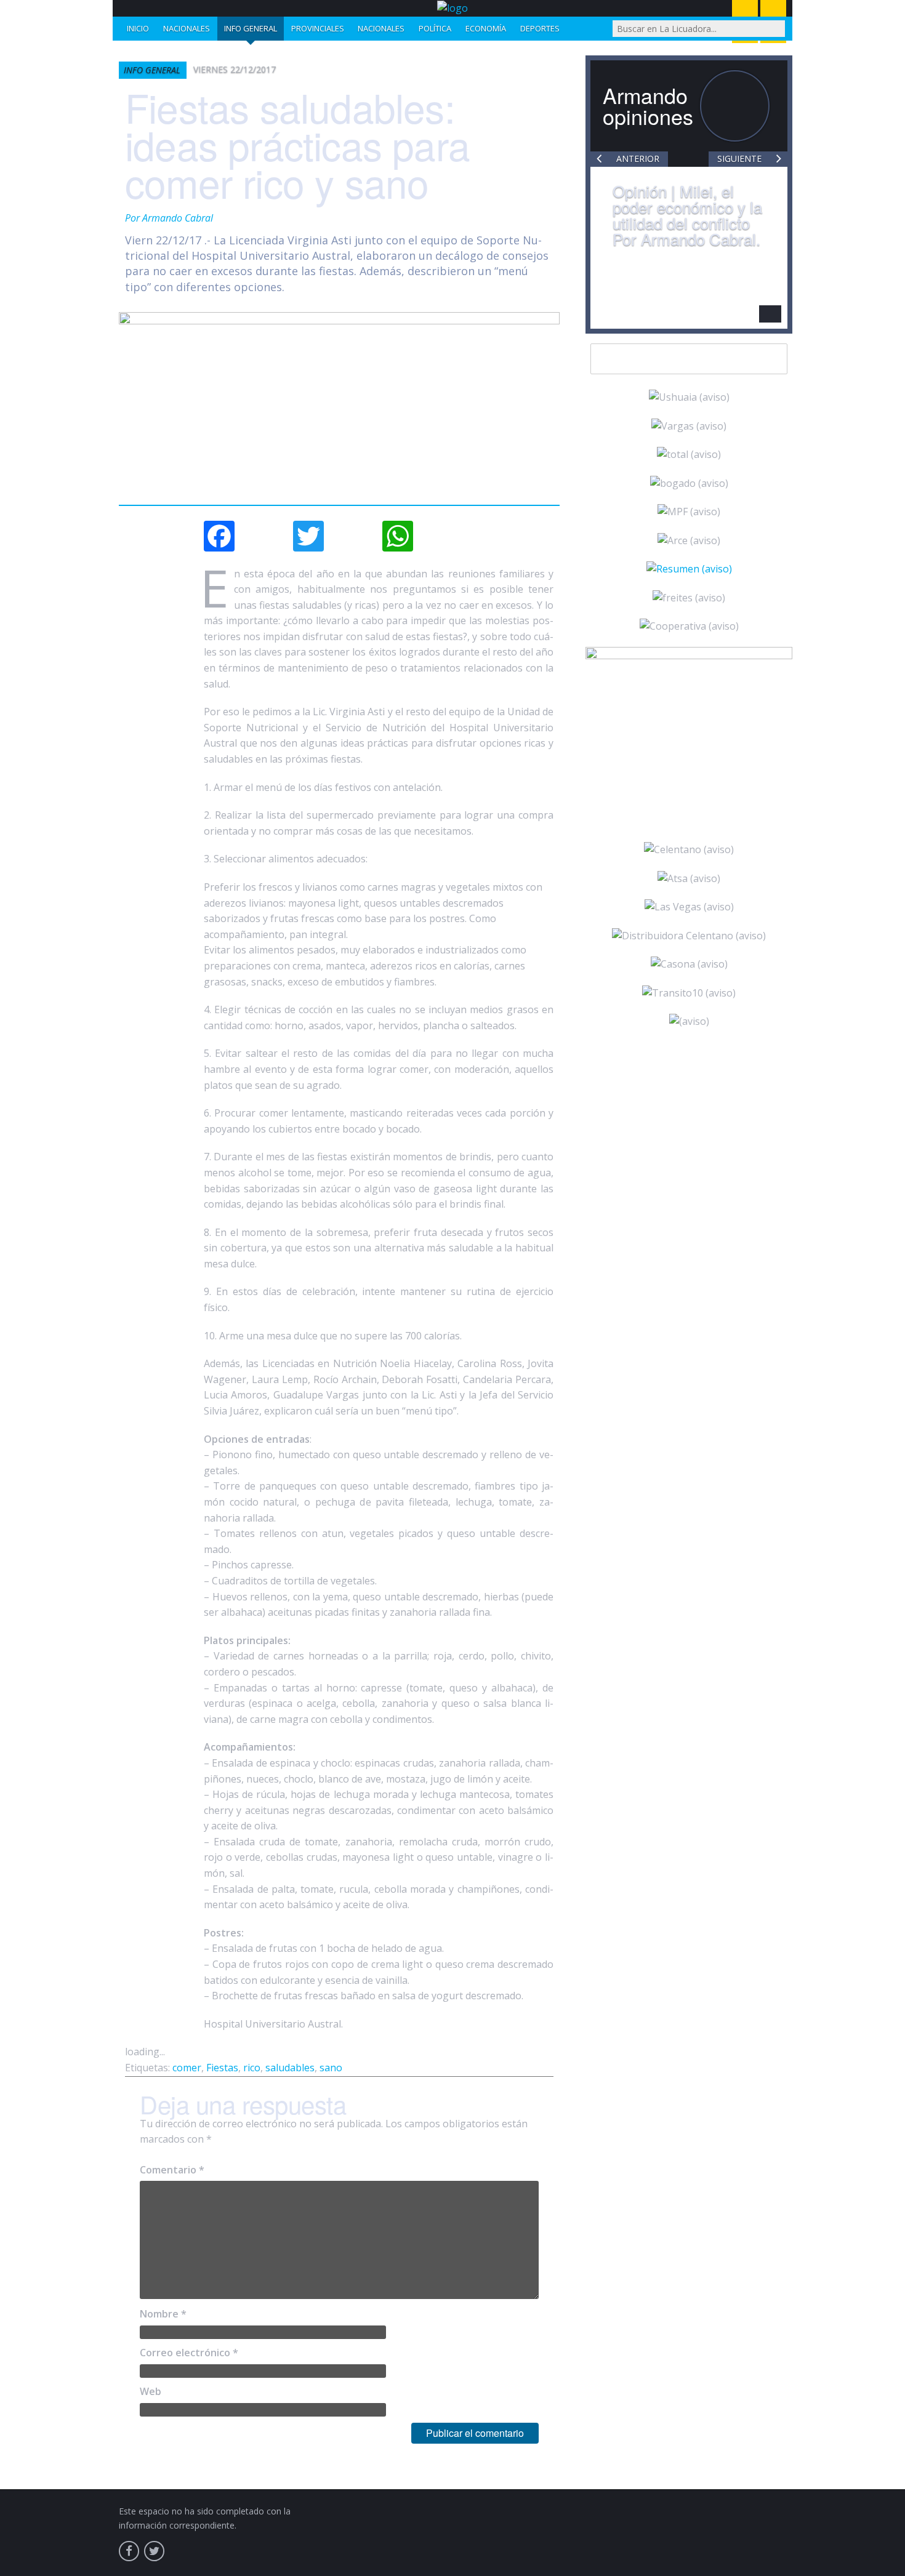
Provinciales (318, 28)
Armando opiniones (648, 106)
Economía (486, 28)
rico (252, 2068)
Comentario (172, 2170)
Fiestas (222, 2068)
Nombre (163, 2314)
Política (435, 28)
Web (151, 2391)
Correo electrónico (189, 2353)
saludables (290, 2068)
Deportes (540, 28)
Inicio (138, 28)
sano (331, 2068)
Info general (251, 28)
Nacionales (187, 28)
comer (187, 2068)
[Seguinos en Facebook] (129, 2551)
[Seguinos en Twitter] (154, 2551)
